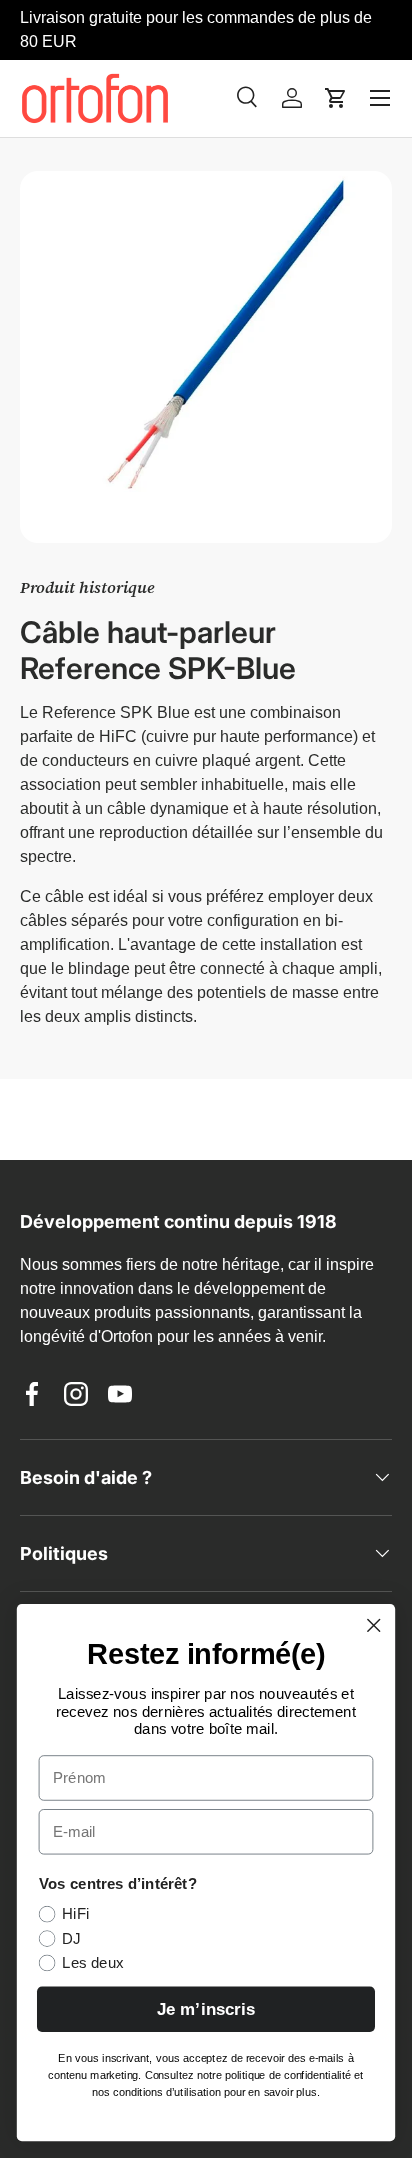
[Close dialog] (373, 1624)
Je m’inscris (206, 2009)
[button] (336, 98)
